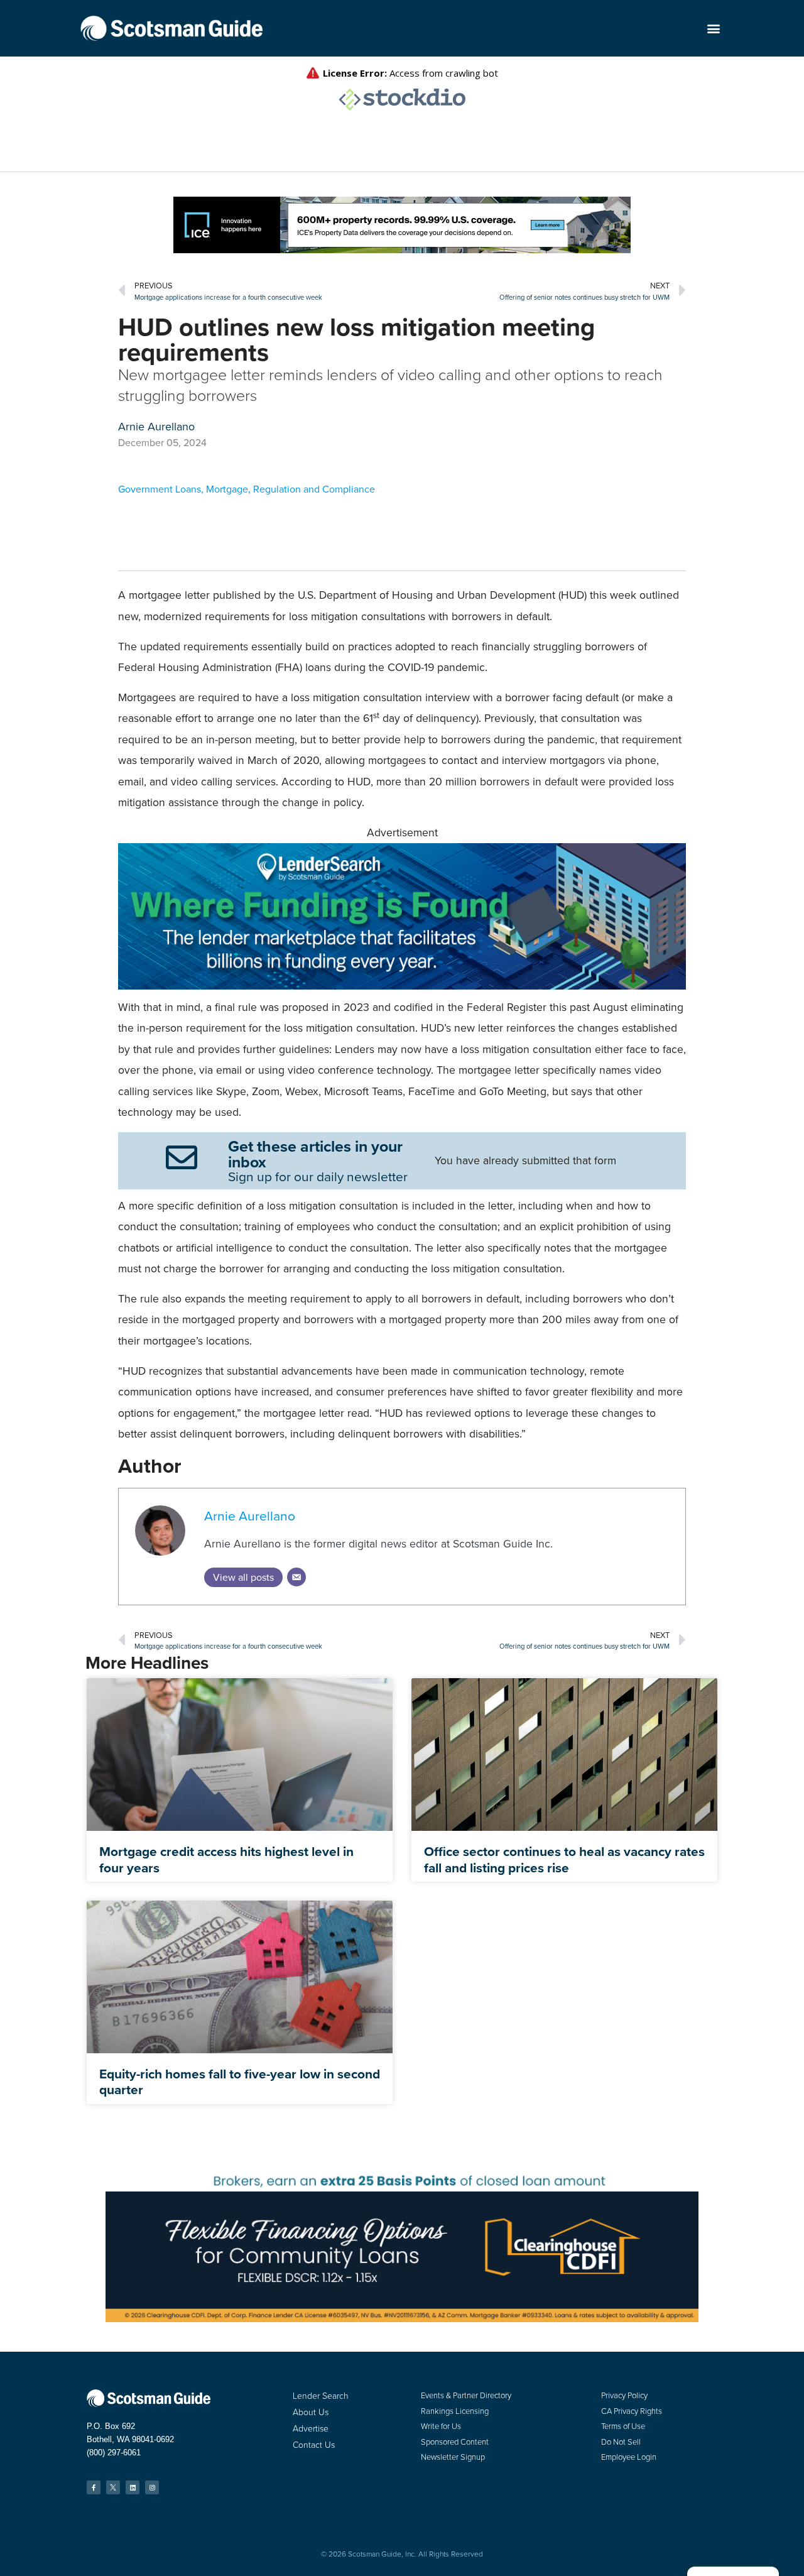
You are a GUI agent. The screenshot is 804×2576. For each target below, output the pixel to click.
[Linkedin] (133, 2487)
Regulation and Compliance (314, 489)
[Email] (296, 1577)
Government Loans (160, 489)
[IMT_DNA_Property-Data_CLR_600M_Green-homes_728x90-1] (402, 250)
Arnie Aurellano (250, 1516)
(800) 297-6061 (114, 2453)
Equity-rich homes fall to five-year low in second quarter (240, 2082)
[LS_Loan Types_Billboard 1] (402, 986)
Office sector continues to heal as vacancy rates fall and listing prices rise (564, 1859)
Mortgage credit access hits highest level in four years (226, 1859)
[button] (713, 29)
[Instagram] (152, 2487)
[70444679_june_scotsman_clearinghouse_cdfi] (402, 2319)
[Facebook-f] (94, 2487)
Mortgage (227, 489)
